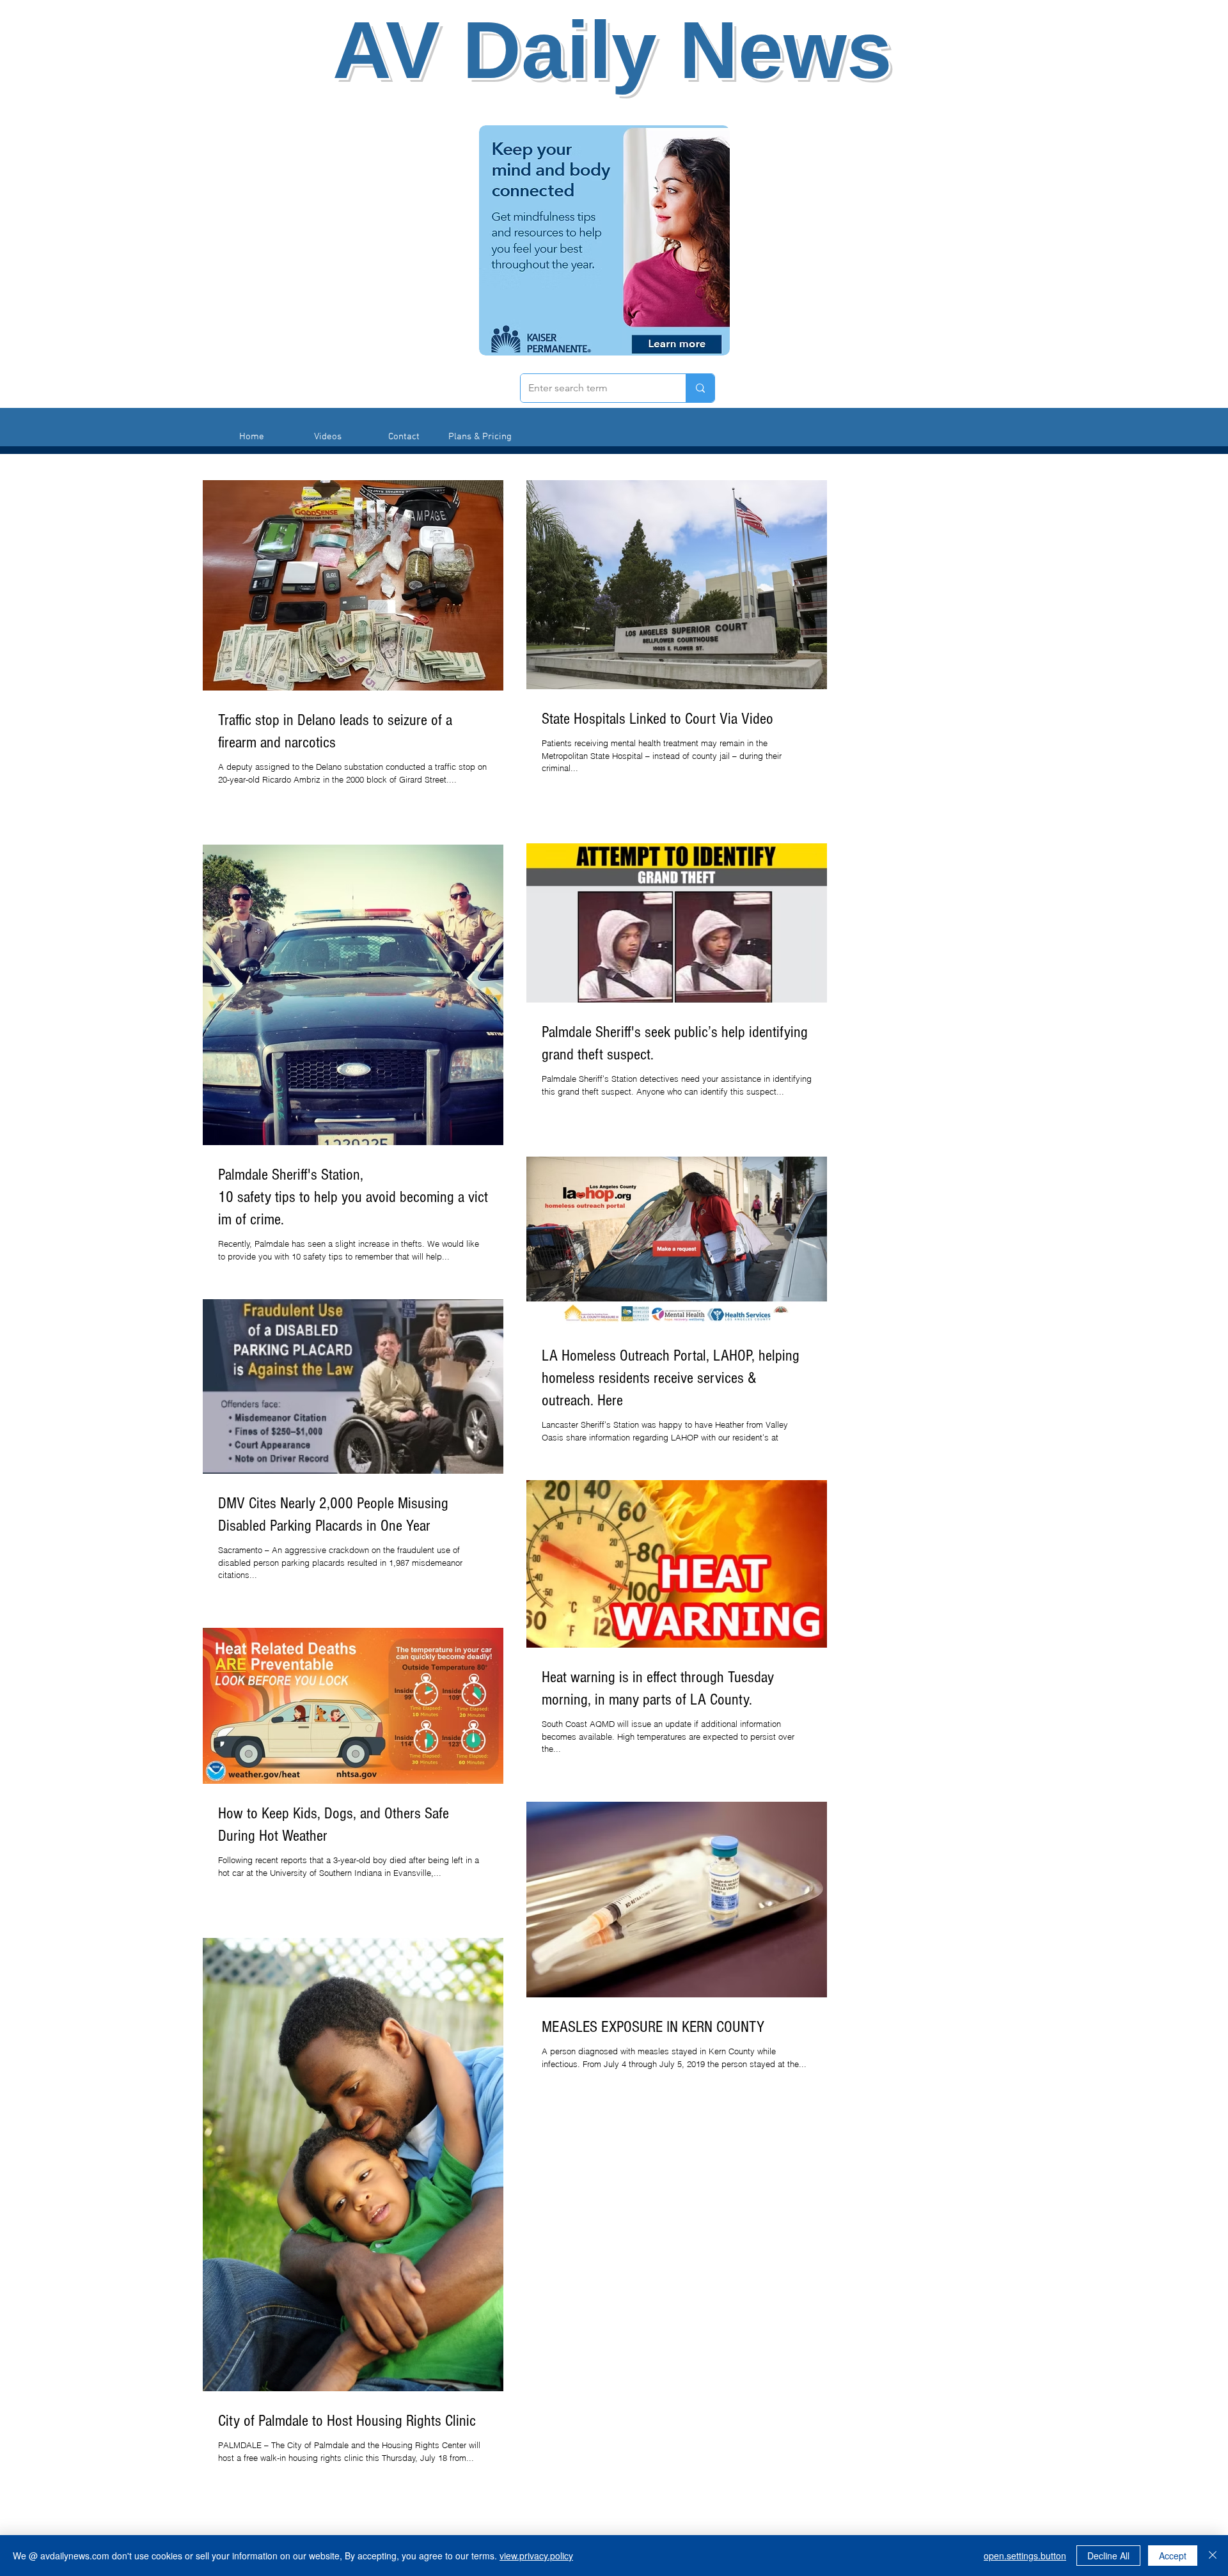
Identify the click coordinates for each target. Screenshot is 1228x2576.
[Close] (1213, 2556)
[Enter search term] (700, 388)
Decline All (1108, 2556)
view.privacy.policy (536, 2556)
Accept (1173, 2556)
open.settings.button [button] (1025, 2556)
